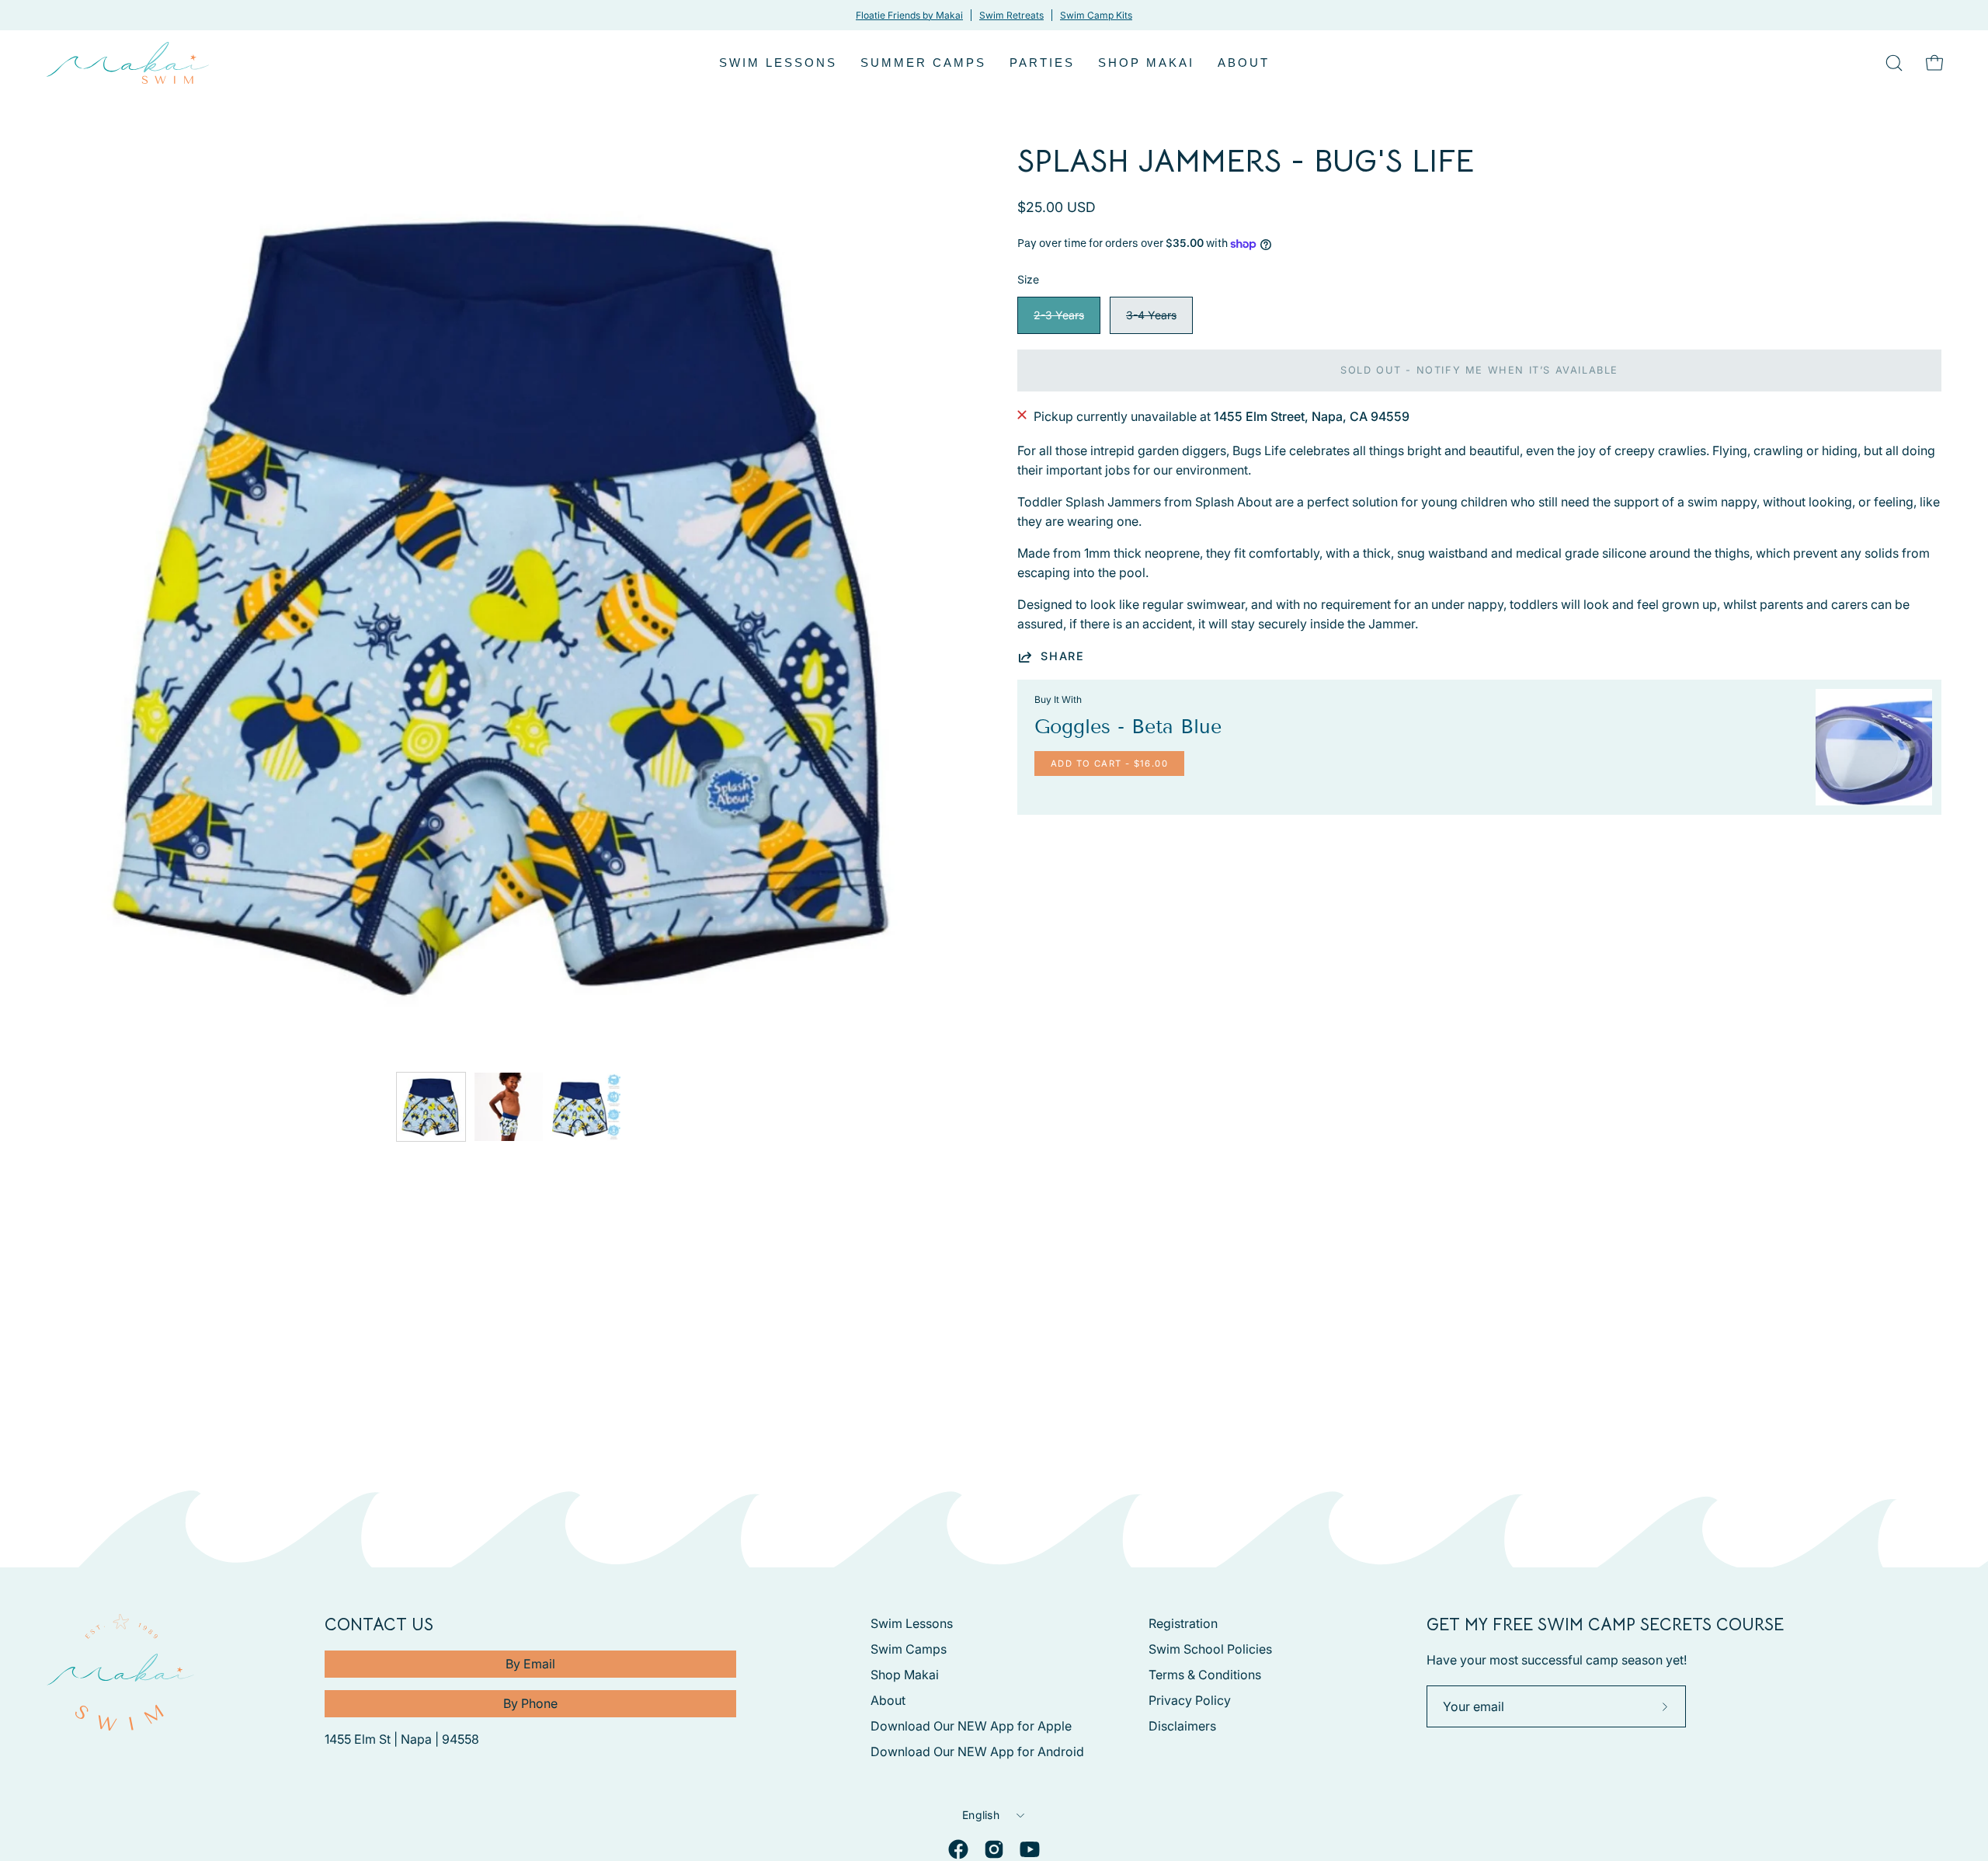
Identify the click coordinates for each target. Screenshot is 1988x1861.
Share (1063, 656)
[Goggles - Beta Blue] (1874, 747)
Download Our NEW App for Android (977, 1751)
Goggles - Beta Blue (1128, 727)
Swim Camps (909, 1649)
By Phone (530, 1703)
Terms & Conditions (1205, 1675)
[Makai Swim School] (128, 63)
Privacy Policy (1190, 1700)
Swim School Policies (1210, 1649)
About (888, 1700)
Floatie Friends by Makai (909, 15)
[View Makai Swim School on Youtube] (1030, 1849)
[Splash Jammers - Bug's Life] (431, 1107)
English (981, 1815)
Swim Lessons (912, 1623)
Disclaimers (1182, 1726)
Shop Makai (905, 1675)
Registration (1183, 1623)
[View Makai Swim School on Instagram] (994, 1849)
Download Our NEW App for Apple (971, 1726)
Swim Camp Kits (1096, 15)
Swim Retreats (1011, 15)
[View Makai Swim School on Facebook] (958, 1849)
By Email (530, 1664)
